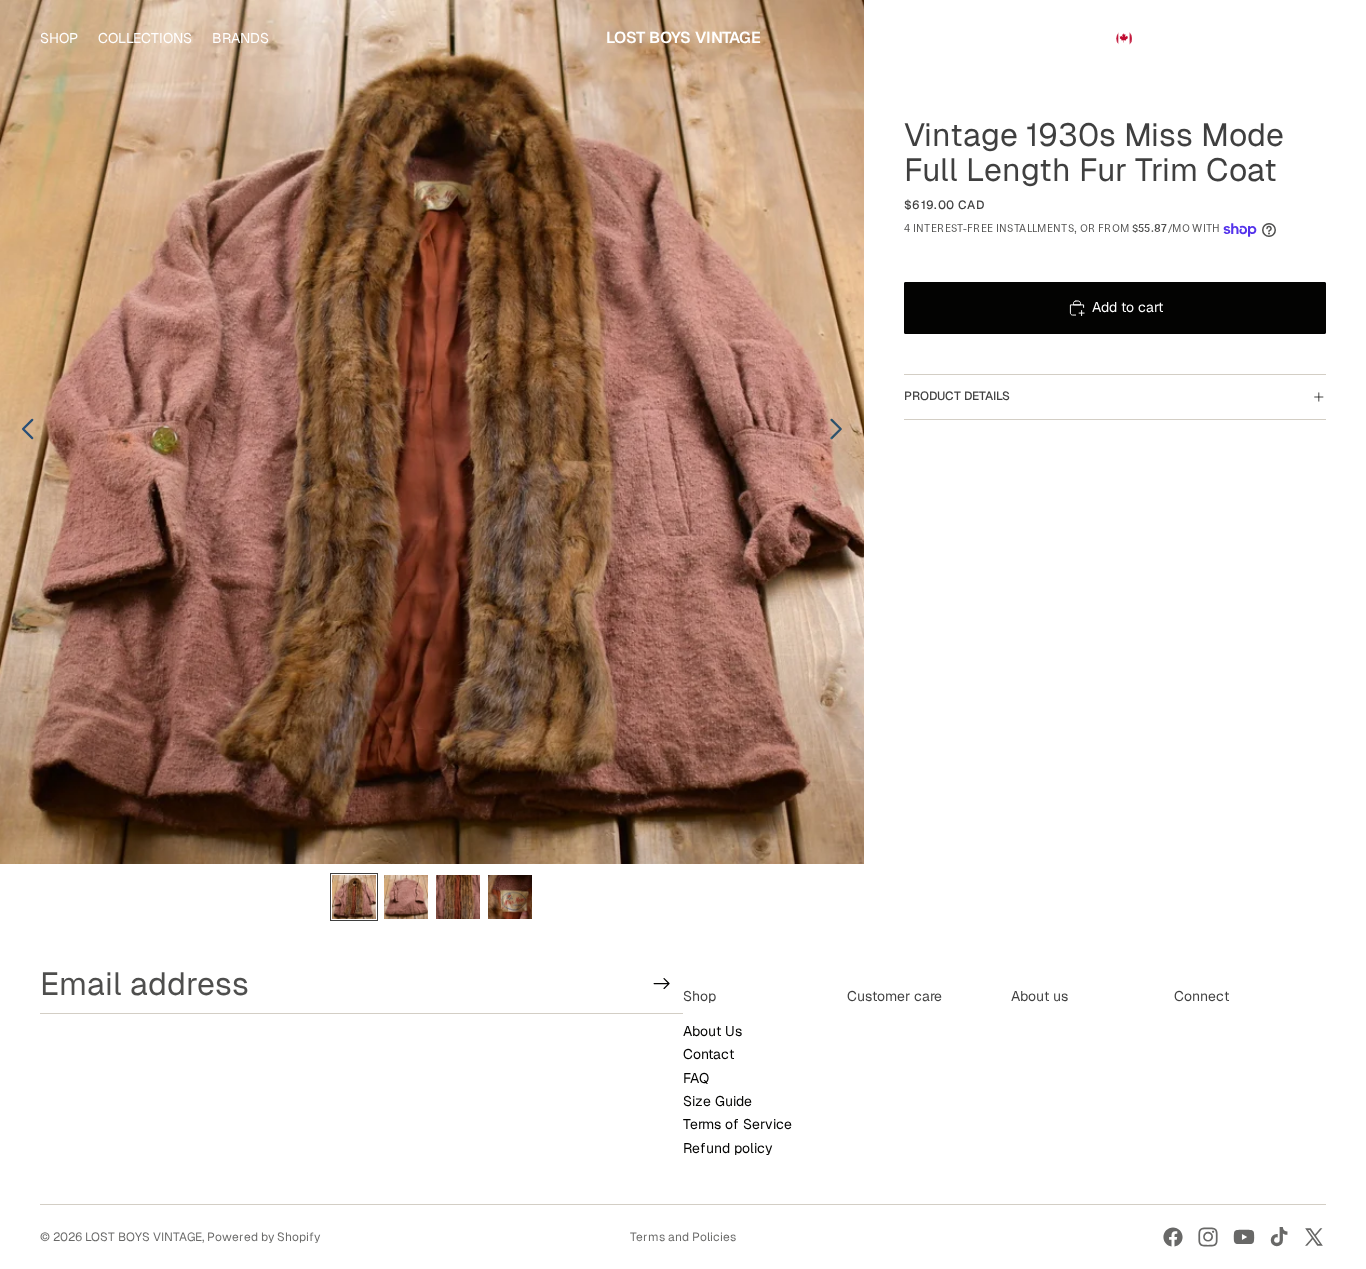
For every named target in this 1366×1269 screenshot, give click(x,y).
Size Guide (717, 1101)
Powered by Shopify (263, 1237)
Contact (708, 1055)
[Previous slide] (22, 432)
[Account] (1260, 38)
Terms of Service (737, 1125)
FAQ (696, 1078)
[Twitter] (1314, 1237)
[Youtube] (1244, 1237)
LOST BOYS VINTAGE (143, 1237)
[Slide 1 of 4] (354, 897)
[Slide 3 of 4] (458, 897)
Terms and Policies (683, 1237)
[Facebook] (1173, 1237)
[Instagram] (1208, 1237)
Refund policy (728, 1148)
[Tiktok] (1279, 1237)
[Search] (1218, 38)
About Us (712, 1031)
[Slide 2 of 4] (406, 897)
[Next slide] (841, 432)
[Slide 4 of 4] (510, 897)
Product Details (957, 396)
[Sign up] (662, 984)
